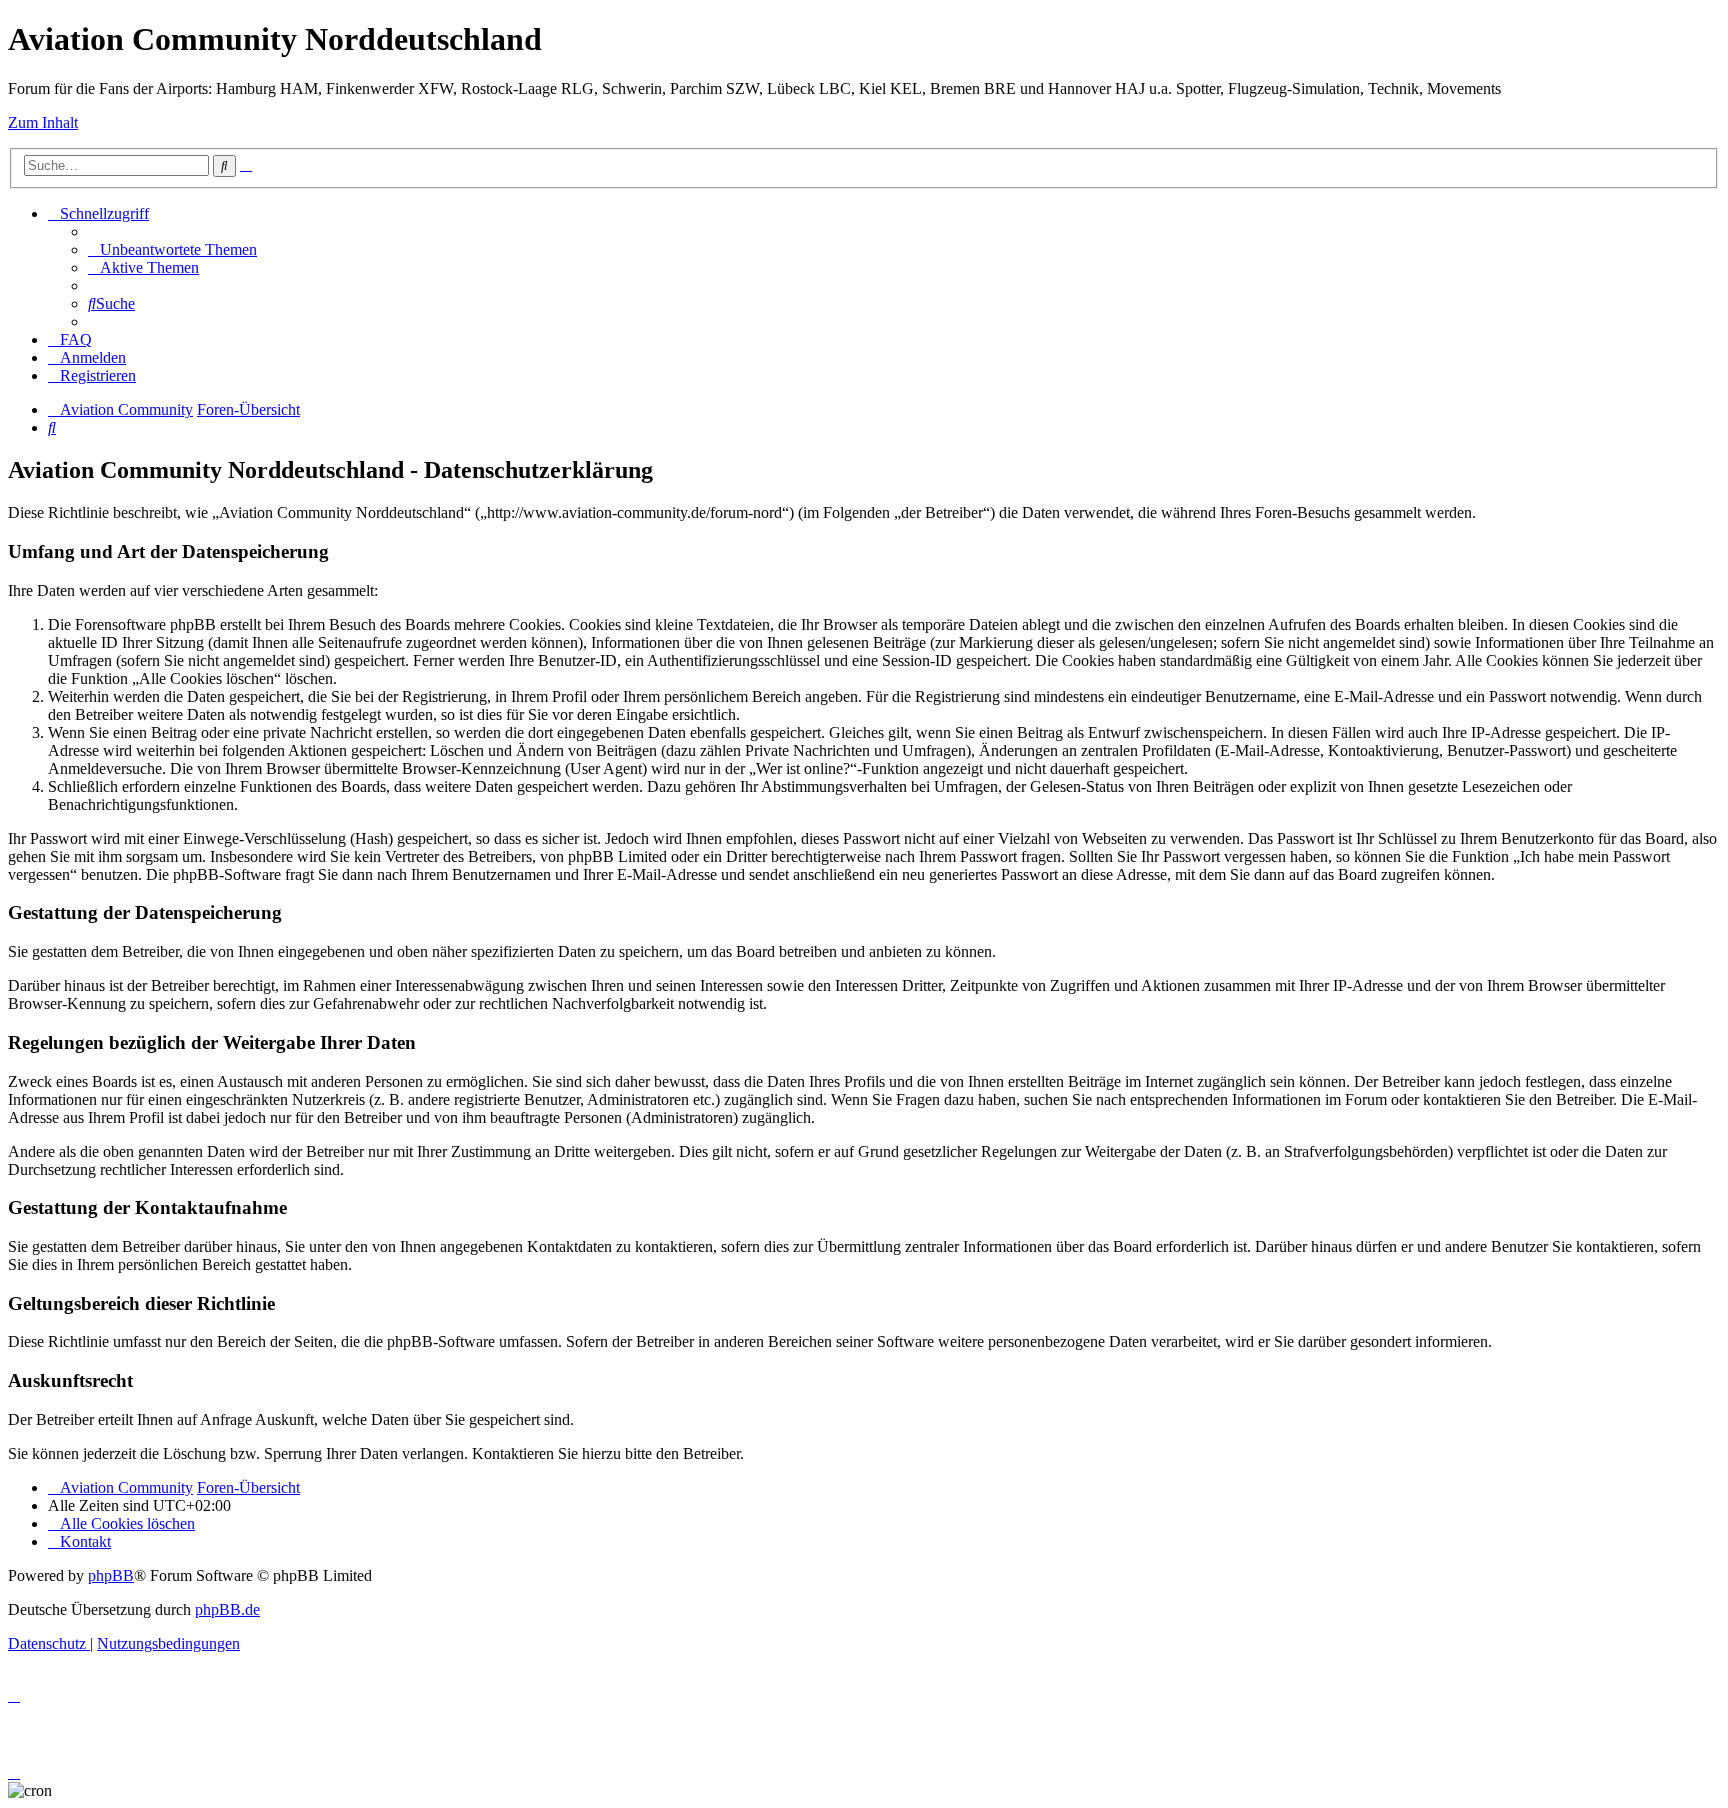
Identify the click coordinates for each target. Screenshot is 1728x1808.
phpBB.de (227, 1609)
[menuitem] (172, 249)
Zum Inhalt (43, 122)
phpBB (111, 1575)
